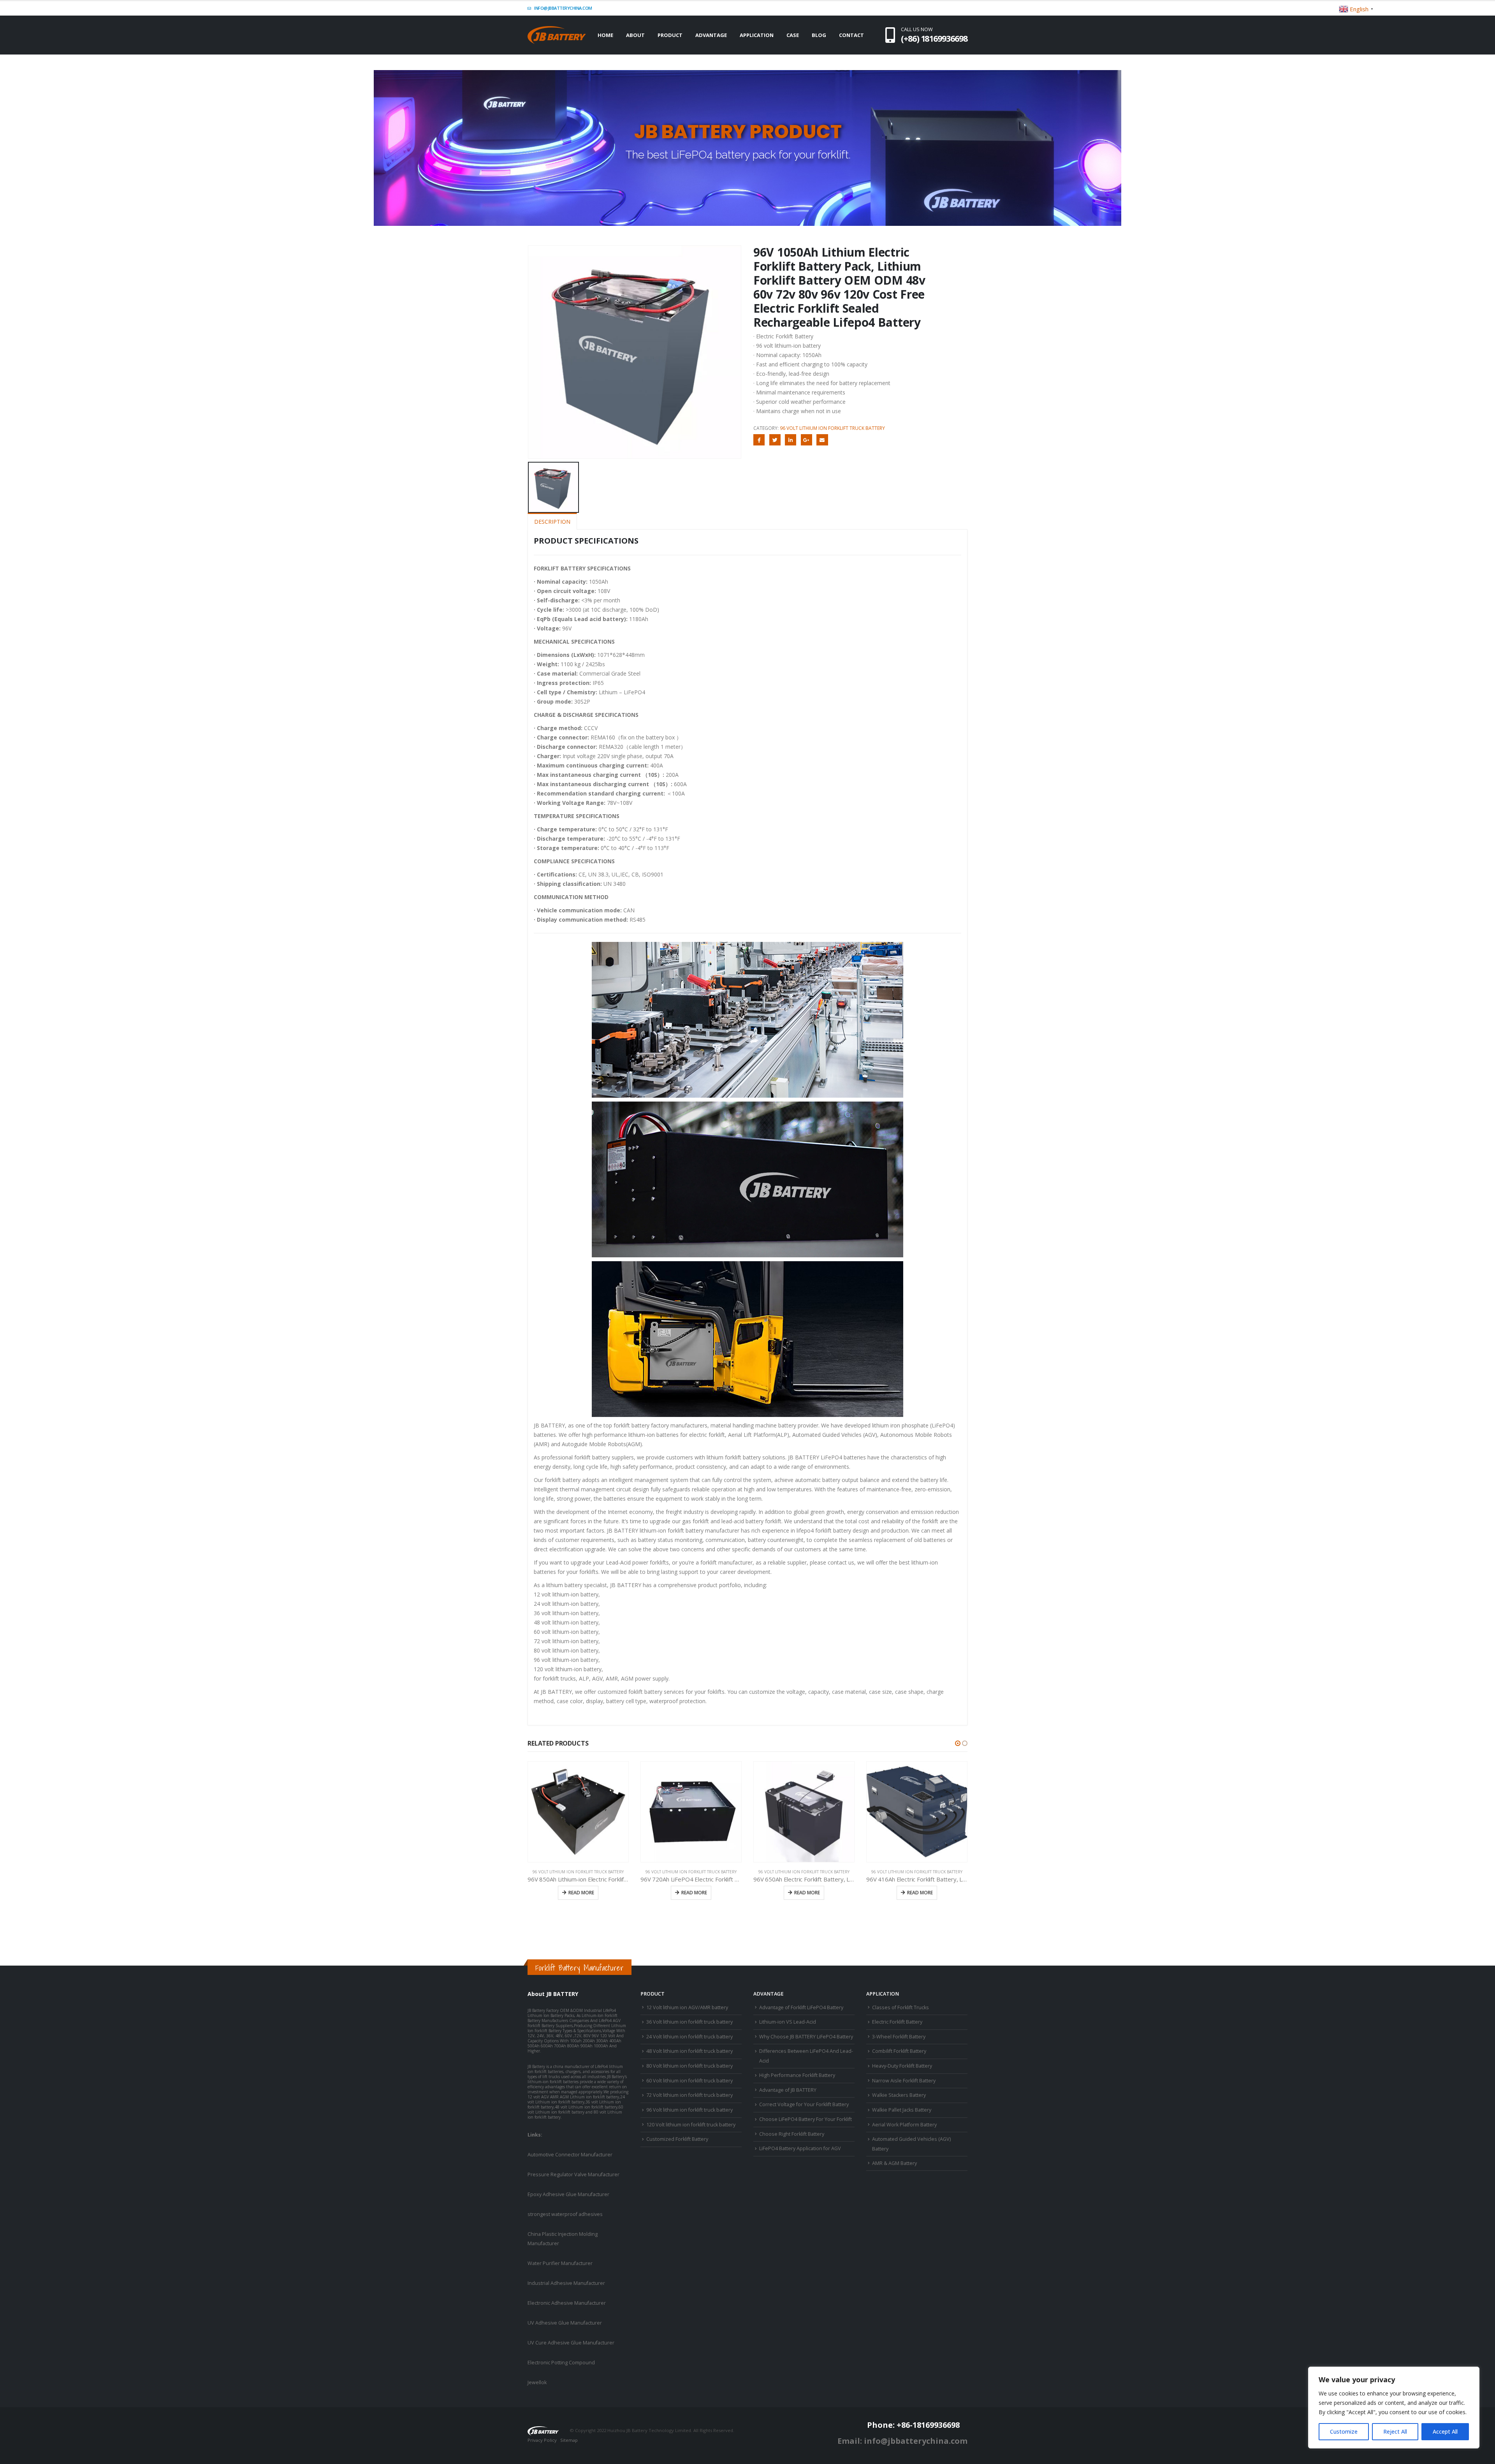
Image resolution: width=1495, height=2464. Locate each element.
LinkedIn (791, 440)
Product (670, 35)
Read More (581, 1893)
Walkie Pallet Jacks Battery (902, 2110)
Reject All (1395, 2431)
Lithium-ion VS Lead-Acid (788, 2022)
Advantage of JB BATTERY (788, 2090)
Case (793, 35)
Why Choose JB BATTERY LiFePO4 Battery (806, 2037)
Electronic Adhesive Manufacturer (567, 2303)
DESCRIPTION (552, 522)
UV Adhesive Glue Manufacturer (565, 2323)
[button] (958, 1743)
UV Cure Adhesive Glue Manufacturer (571, 2343)
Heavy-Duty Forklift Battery (902, 2066)
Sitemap (569, 2440)
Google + (806, 440)
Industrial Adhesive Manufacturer (566, 2283)
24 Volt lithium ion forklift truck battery (689, 2037)
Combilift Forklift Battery (899, 2051)
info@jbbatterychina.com (563, 8)
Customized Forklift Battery (677, 2139)
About (635, 35)
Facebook (759, 440)
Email (822, 440)
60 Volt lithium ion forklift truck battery (689, 2081)
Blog (819, 35)
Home (605, 35)
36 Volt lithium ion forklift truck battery (689, 2022)
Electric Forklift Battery (897, 2022)
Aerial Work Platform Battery (904, 2125)
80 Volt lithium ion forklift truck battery (689, 2066)
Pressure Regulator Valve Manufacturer (573, 2174)
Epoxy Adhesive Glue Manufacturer (568, 2194)
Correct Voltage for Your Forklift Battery (804, 2104)
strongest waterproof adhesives (565, 2214)
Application (757, 35)
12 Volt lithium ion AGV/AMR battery (687, 2007)
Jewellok (537, 2382)
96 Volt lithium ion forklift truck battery (832, 428)
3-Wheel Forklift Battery (899, 2037)
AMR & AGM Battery (894, 2163)
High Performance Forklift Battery (797, 2075)
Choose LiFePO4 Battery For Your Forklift (806, 2119)
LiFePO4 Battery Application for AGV (800, 2148)
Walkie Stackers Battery (899, 2095)
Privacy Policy (542, 2440)
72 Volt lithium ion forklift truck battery (689, 2095)
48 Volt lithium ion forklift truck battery (689, 2051)
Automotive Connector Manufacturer (570, 2155)
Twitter (775, 440)
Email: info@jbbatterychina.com (902, 2441)
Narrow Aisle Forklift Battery (904, 2081)
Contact (851, 35)
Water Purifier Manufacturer (560, 2263)
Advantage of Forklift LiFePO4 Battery (801, 2007)
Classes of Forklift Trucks (901, 2007)
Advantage (711, 35)
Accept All (1445, 2431)
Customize (1344, 2431)
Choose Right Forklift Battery (792, 2134)
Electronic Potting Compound (561, 2363)
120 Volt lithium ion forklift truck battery (691, 2125)
